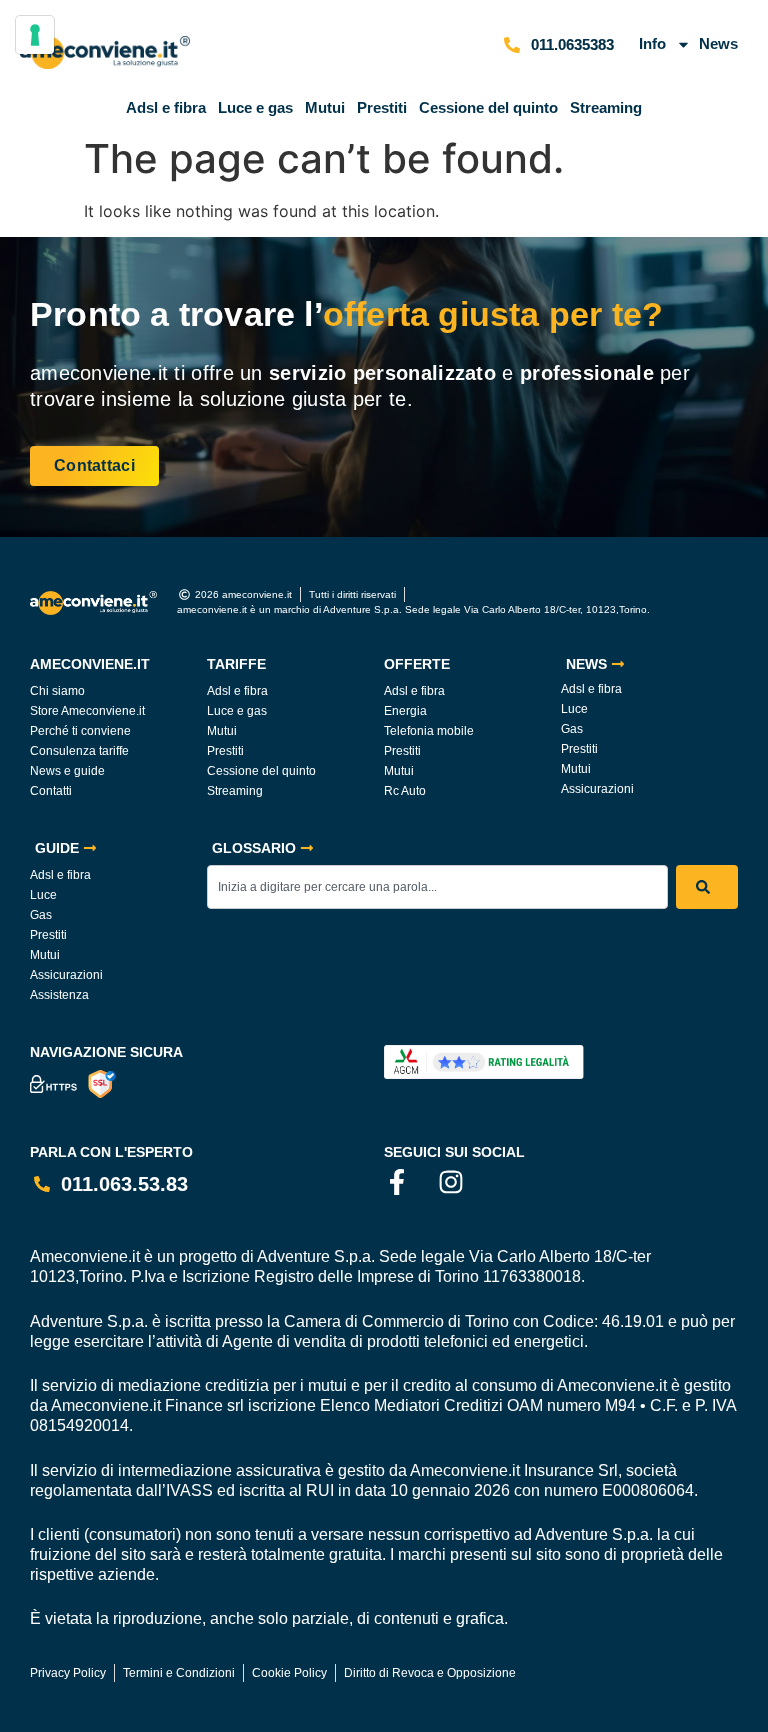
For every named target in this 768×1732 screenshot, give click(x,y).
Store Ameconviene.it (87, 711)
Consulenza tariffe (79, 751)
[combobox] (437, 887)
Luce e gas (255, 107)
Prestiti (382, 107)
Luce (574, 709)
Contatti (51, 791)
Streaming (606, 107)
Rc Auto (405, 791)
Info (652, 43)
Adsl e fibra (166, 107)
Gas (572, 729)
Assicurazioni (597, 789)
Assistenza (59, 995)
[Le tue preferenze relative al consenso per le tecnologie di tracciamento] (35, 35)
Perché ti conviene (80, 731)
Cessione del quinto (488, 107)
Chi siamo (57, 691)
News (718, 43)
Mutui (325, 107)
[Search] (707, 887)
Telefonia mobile (429, 731)
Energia (405, 711)
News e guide (67, 771)
